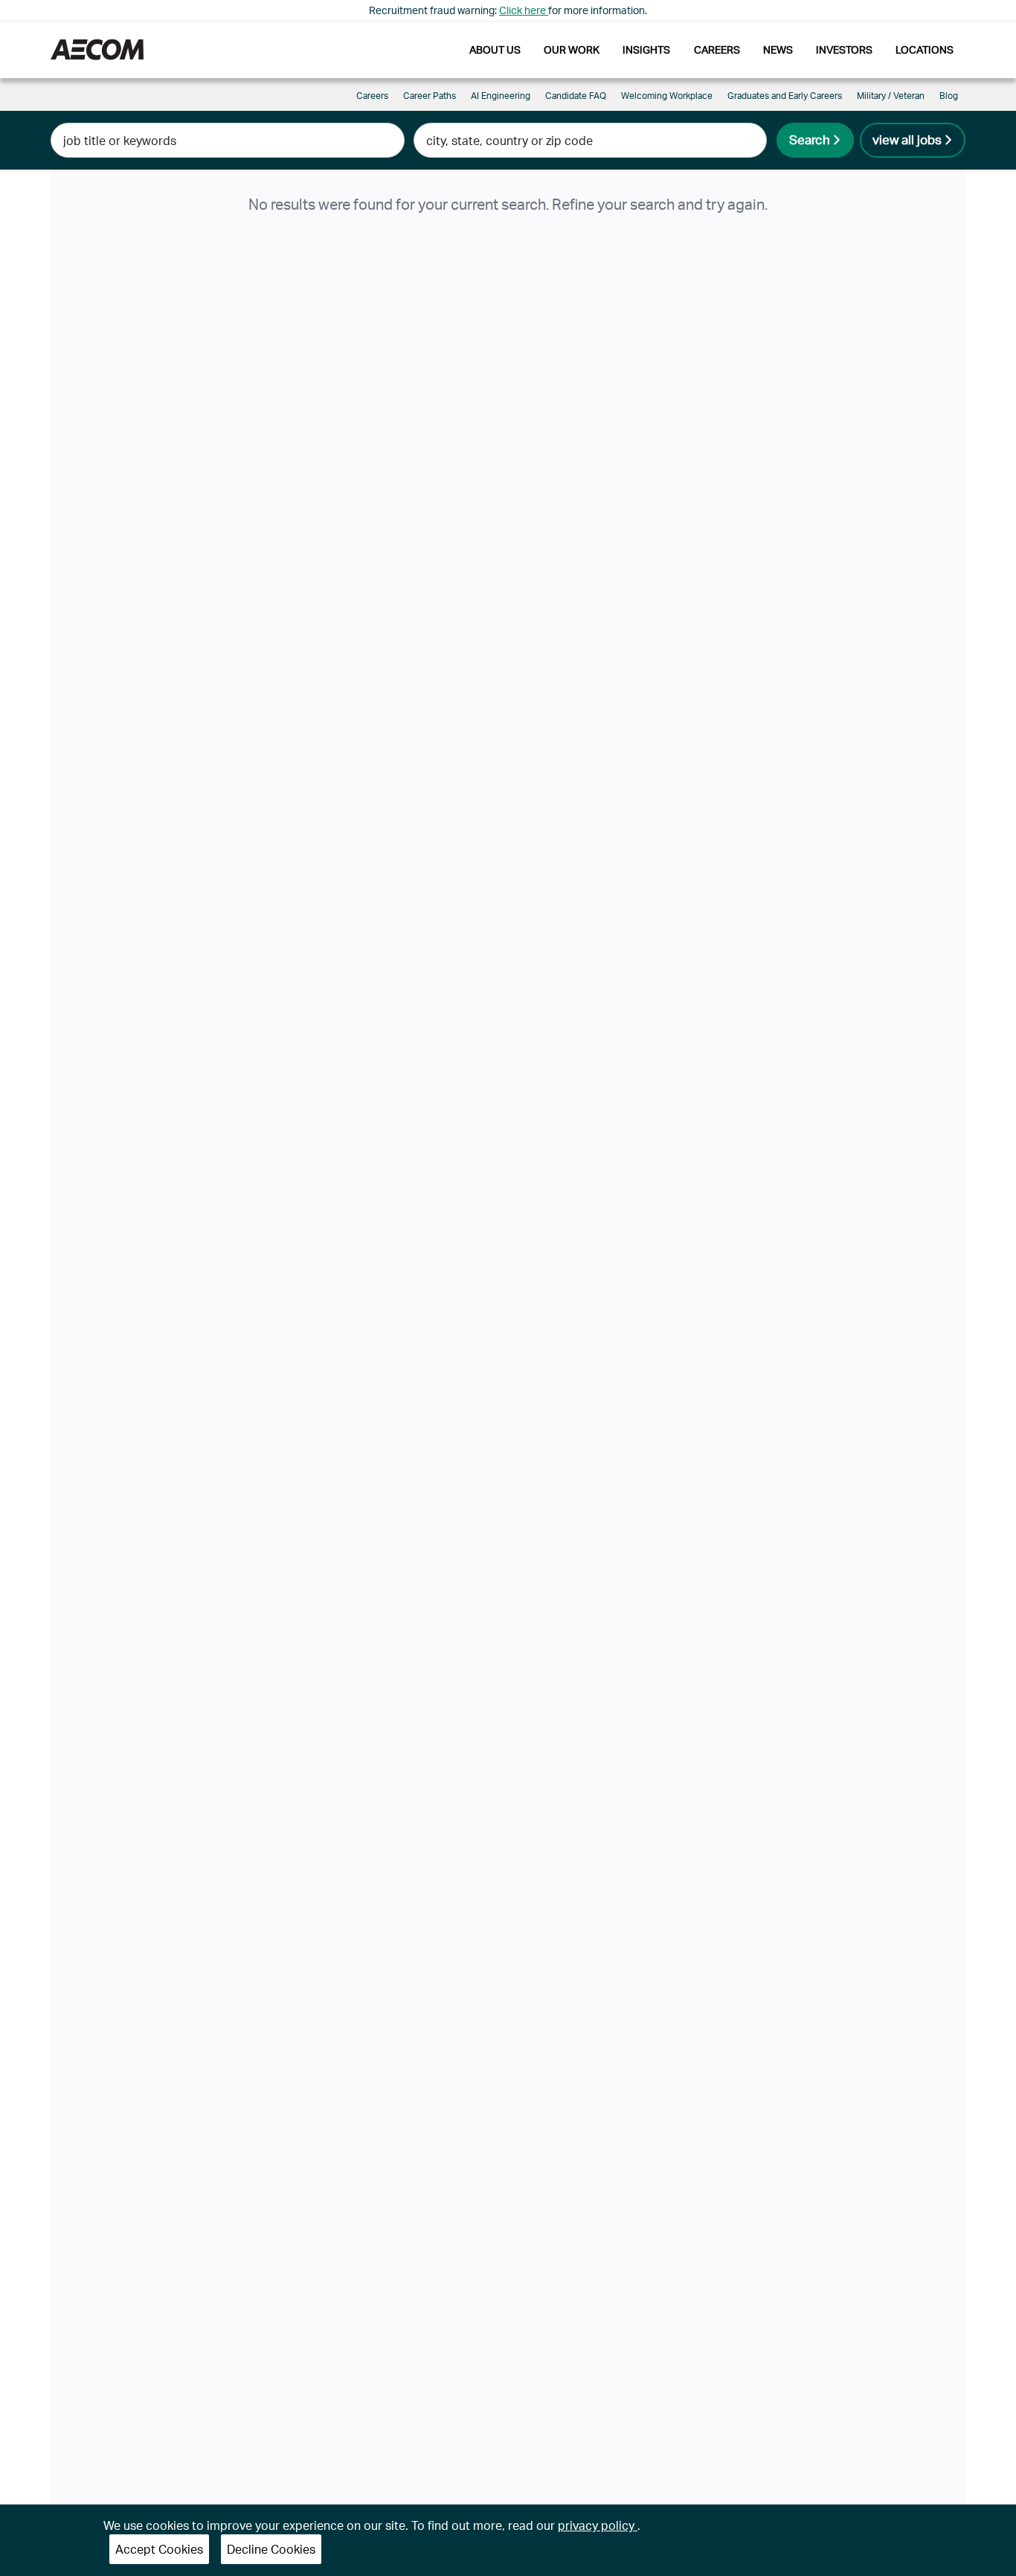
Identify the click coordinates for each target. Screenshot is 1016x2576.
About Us (495, 49)
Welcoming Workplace (667, 96)
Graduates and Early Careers (785, 96)
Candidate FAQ (576, 96)
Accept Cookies (159, 2549)
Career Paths (430, 96)
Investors (844, 49)
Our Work (572, 49)
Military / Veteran (891, 96)
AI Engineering (501, 96)
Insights (646, 49)
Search (810, 139)
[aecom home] (97, 49)
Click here (524, 10)
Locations (925, 49)
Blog (949, 96)
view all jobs (907, 139)
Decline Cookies (271, 2549)
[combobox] (227, 140)
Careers (717, 49)
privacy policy (598, 2525)
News (778, 49)
